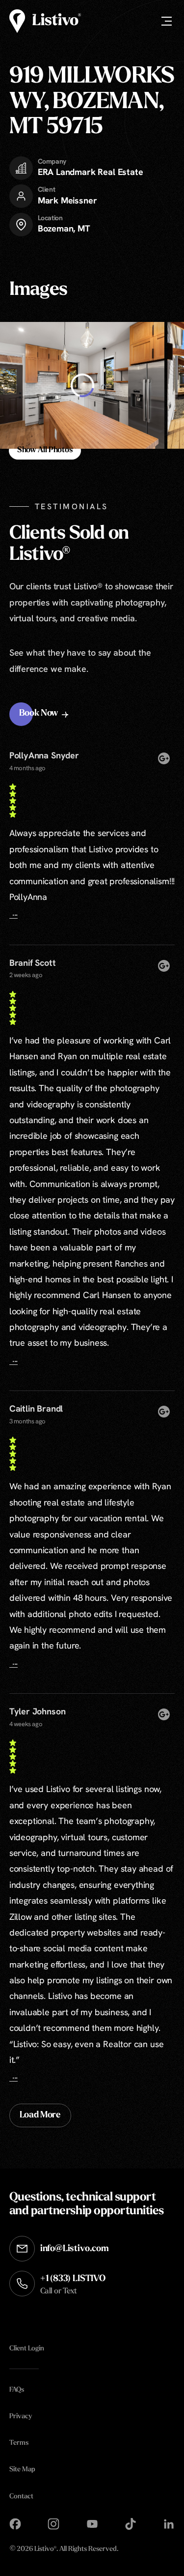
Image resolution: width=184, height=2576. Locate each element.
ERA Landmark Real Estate (91, 172)
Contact (21, 2496)
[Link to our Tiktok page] (131, 2524)
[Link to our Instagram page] (53, 2524)
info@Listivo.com (75, 2249)
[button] (45, 714)
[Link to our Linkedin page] (169, 2524)
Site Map (22, 2470)
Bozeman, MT (64, 228)
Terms (19, 2443)
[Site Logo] (45, 21)
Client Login (27, 2348)
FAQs (17, 2390)
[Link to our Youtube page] (92, 2524)
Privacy (21, 2417)
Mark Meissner (67, 200)
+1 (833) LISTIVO (73, 2285)
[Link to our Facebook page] (15, 2524)
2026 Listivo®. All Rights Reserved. (64, 2550)
